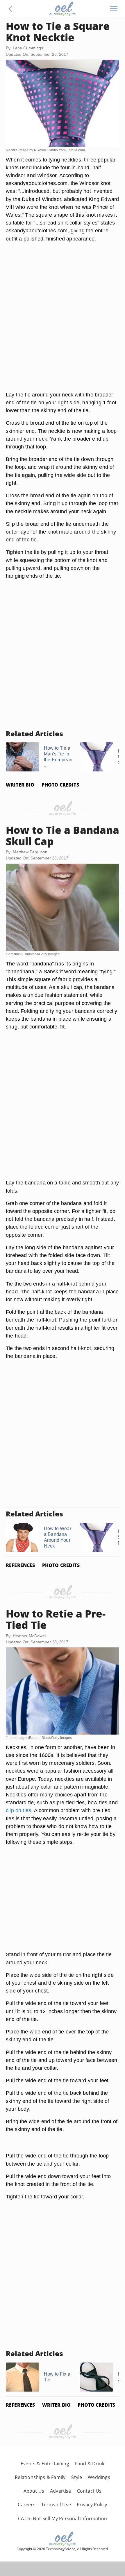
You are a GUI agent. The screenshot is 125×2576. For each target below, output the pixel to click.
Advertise (61, 2491)
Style (77, 2477)
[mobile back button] (10, 9)
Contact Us (89, 2491)
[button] (10, 9)
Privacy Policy (92, 2505)
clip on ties (18, 1810)
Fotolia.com (76, 150)
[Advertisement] (63, 324)
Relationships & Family (40, 2477)
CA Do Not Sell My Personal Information (63, 2518)
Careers (26, 2505)
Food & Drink (90, 2464)
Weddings (99, 2477)
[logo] (63, 9)
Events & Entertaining (45, 2464)
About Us (34, 2491)
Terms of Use (56, 2505)
